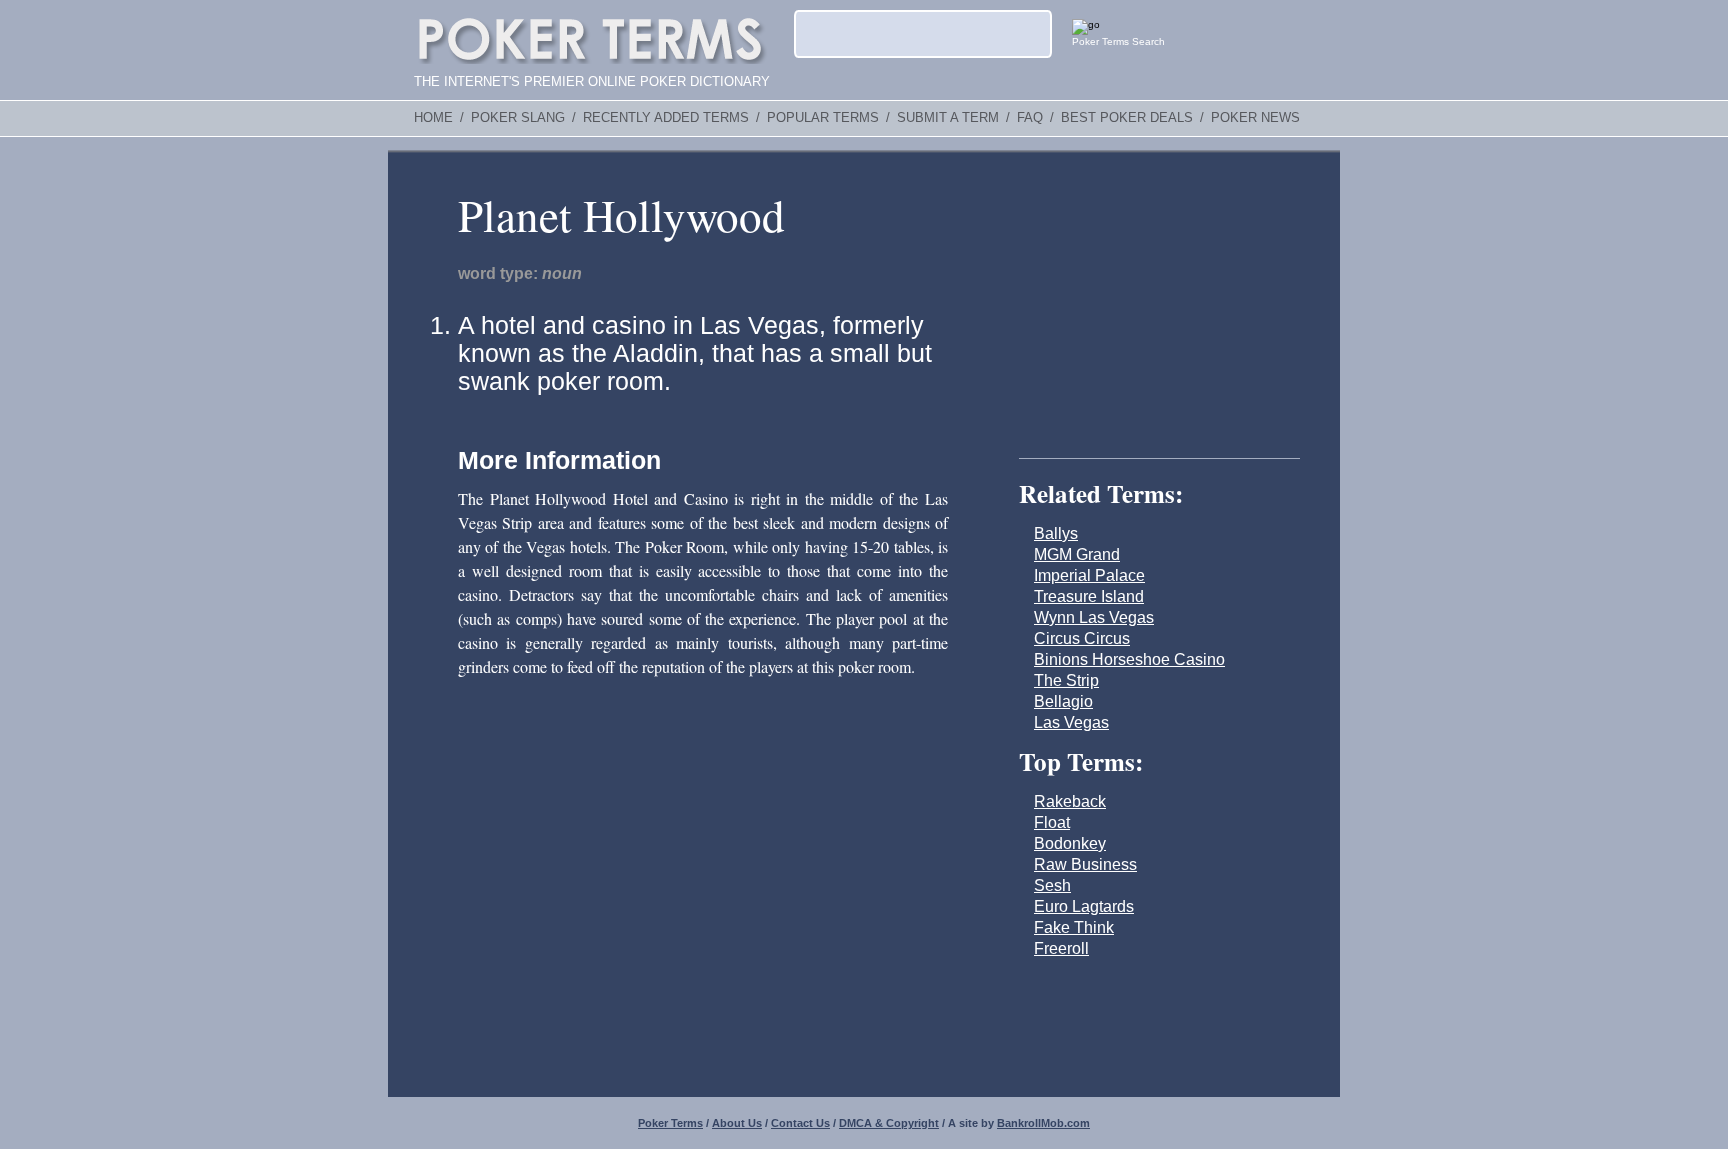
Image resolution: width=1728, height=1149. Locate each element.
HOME (433, 118)
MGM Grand (1077, 554)
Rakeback (1070, 801)
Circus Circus (1082, 638)
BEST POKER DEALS (1127, 118)
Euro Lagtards (1084, 906)
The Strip (1066, 680)
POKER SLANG (518, 118)
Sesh (1052, 885)
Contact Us (800, 1123)
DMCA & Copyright (889, 1123)
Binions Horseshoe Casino (1129, 659)
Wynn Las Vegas (1094, 617)
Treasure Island (1089, 596)
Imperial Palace (1089, 575)
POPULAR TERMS (823, 118)
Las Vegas (1071, 722)
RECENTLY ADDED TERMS (666, 118)
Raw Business (1085, 864)
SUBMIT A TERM (948, 118)
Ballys (1056, 533)
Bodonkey (1070, 843)
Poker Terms (670, 1123)
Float (1052, 822)
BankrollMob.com (1043, 1123)
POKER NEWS (1255, 118)
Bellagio (1063, 701)
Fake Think (1074, 927)
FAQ (1030, 118)
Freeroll (1061, 948)
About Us (737, 1123)
